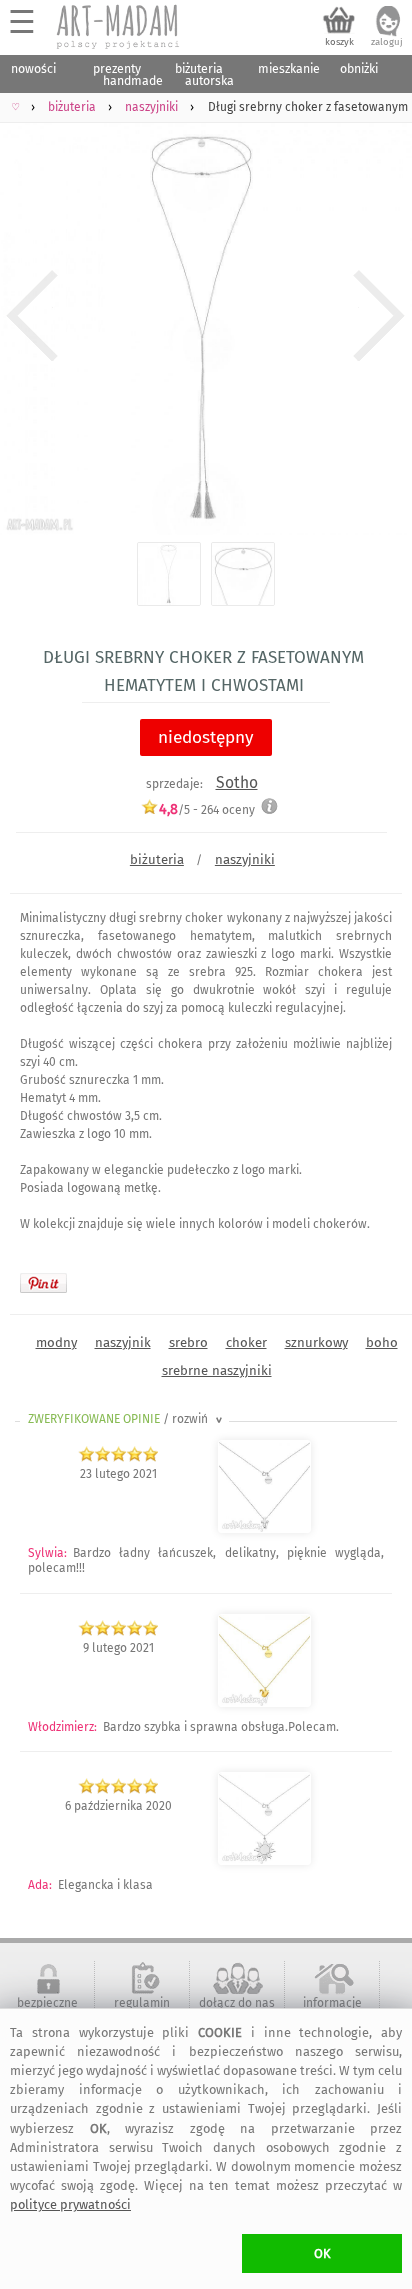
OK (322, 2253)
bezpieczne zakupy (47, 2010)
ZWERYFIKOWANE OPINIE (127, 1419)
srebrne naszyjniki (217, 1370)
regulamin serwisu (142, 2010)
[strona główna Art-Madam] (119, 27)
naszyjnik (123, 1342)
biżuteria (157, 859)
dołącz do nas (237, 2003)
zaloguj (387, 42)
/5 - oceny (207, 809)
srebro (188, 1342)
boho (382, 1342)
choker (246, 1342)
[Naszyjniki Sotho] (264, 1529)
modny (56, 1342)
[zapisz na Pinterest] (43, 1283)
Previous (32, 316)
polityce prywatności (70, 2204)
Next (379, 316)
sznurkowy (316, 1342)
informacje (332, 2003)
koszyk (339, 42)
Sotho (237, 782)
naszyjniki (245, 859)
